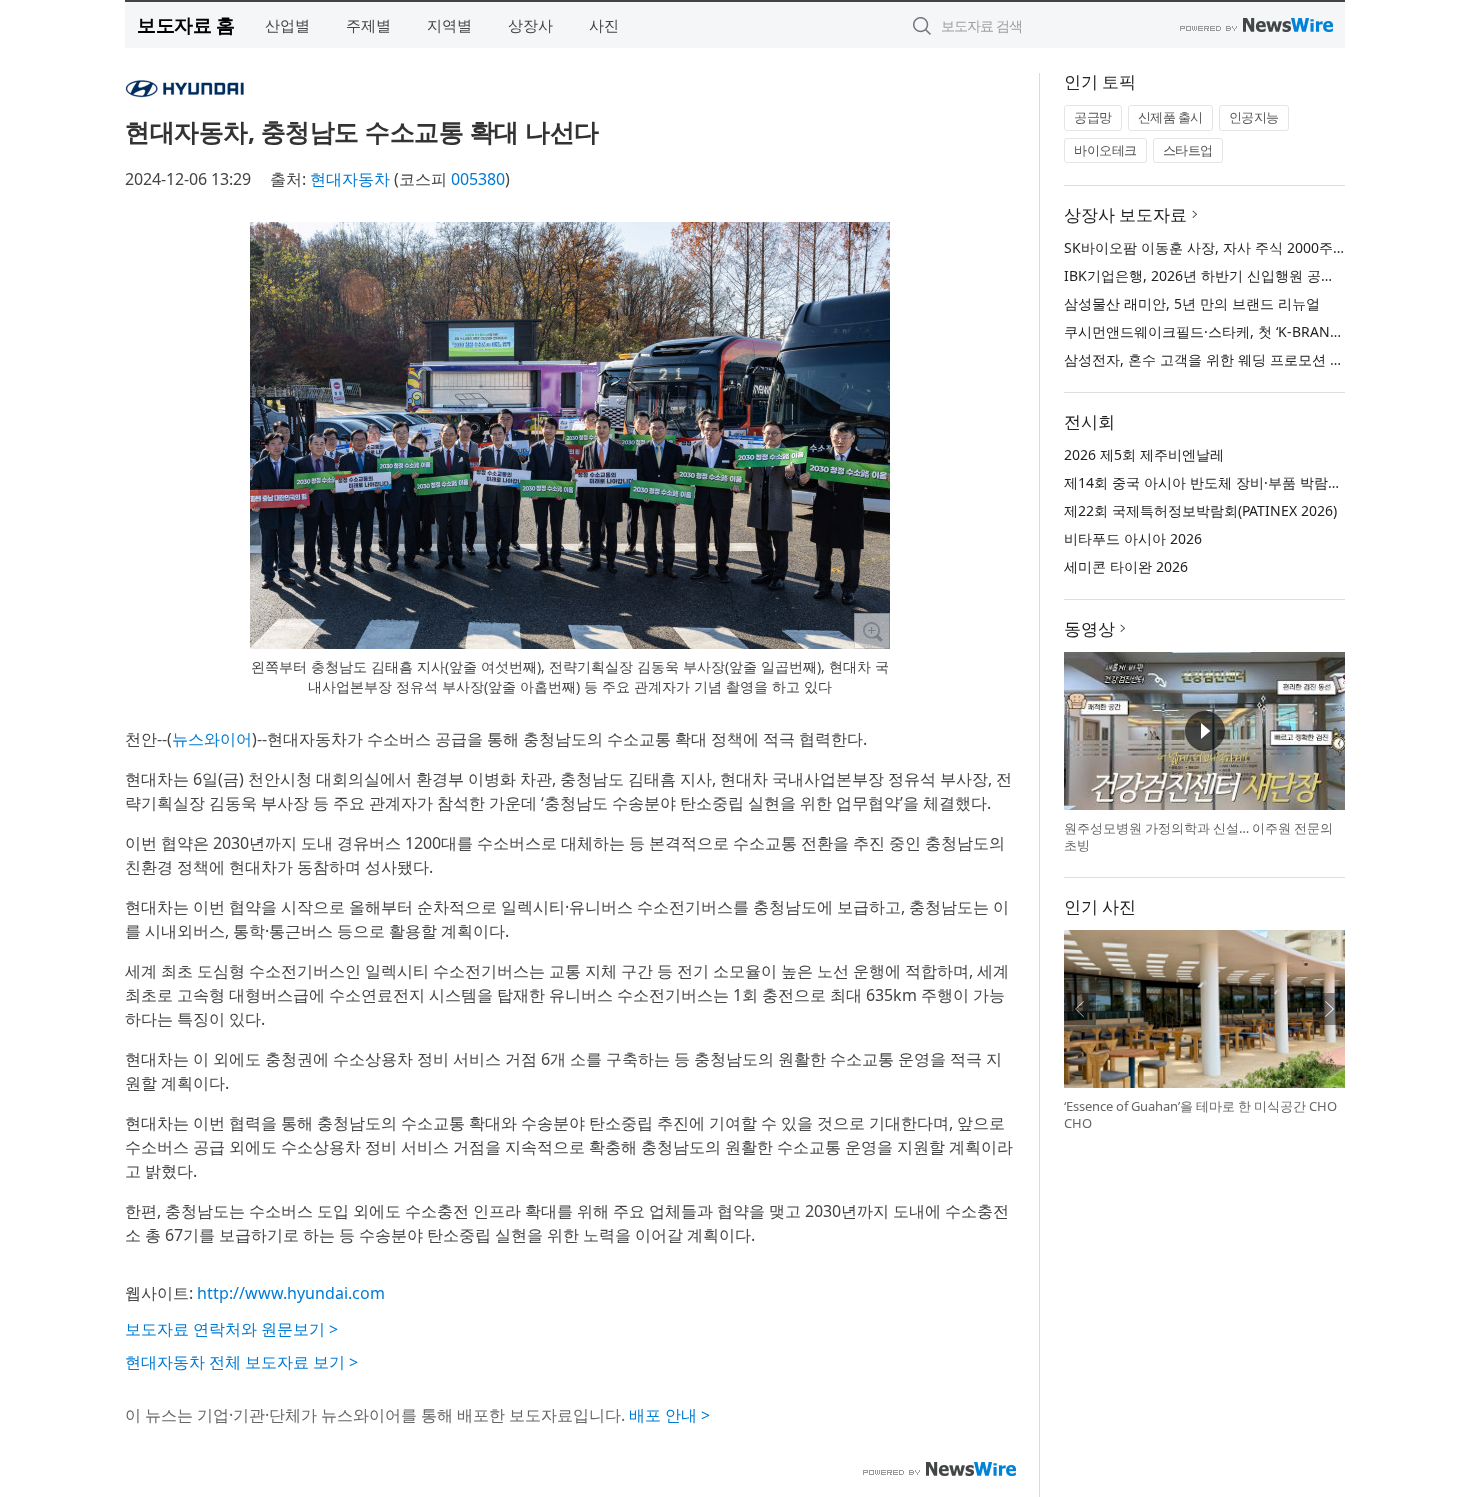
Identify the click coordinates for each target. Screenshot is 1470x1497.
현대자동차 (350, 179)
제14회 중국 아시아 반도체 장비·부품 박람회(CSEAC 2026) (1246, 482)
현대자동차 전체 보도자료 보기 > (241, 1362)
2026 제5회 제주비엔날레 (1144, 454)
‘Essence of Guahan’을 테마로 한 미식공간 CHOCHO (1200, 1115)
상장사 (530, 25)
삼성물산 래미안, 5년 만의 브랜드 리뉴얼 (1192, 303)
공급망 (1093, 117)
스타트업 (1188, 150)
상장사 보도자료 (1125, 214)
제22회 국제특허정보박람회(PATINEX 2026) (1200, 510)
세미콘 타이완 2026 (1126, 566)
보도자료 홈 (185, 24)
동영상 (1089, 628)
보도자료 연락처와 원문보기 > (231, 1329)
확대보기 (872, 631)
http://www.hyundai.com (291, 1293)
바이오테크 (1105, 150)
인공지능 (1254, 117)
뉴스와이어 (212, 739)
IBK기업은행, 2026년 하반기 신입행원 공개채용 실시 (1229, 275)
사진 (604, 25)
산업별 (287, 25)
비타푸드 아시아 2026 (1133, 538)
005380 (478, 179)
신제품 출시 (1170, 117)
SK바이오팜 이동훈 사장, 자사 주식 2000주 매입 (1214, 247)
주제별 (368, 25)
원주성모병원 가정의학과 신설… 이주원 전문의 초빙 (1198, 837)
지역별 (449, 25)
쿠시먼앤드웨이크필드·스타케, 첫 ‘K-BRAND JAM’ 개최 (1234, 331)
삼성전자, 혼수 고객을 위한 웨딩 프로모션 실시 (1211, 359)
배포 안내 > (669, 1415)
